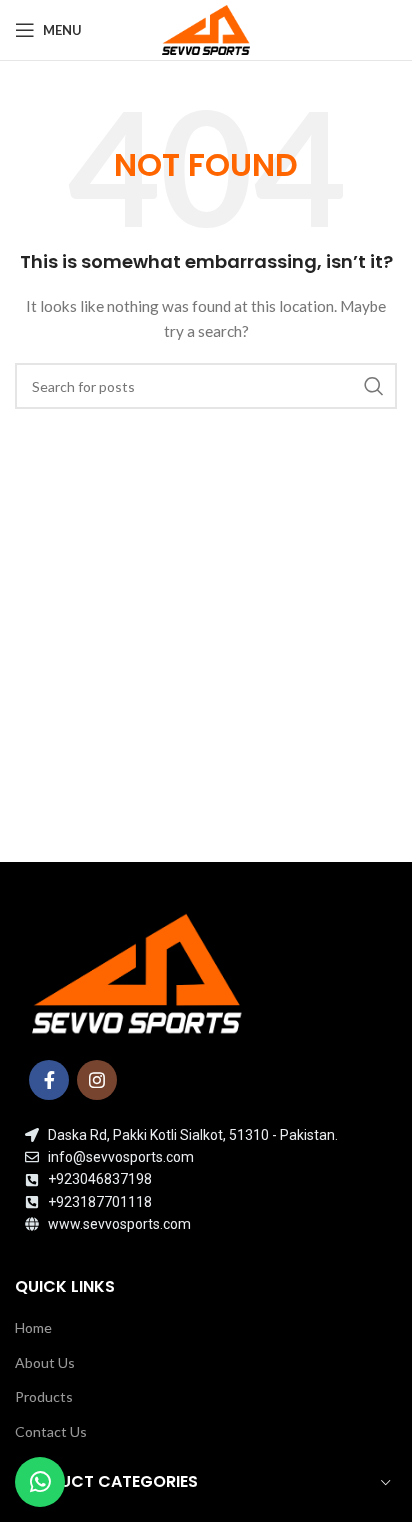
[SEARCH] (374, 386)
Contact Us (51, 1431)
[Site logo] (206, 28)
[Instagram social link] (97, 1080)
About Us (45, 1362)
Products (44, 1396)
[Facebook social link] (49, 1080)
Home (33, 1327)
